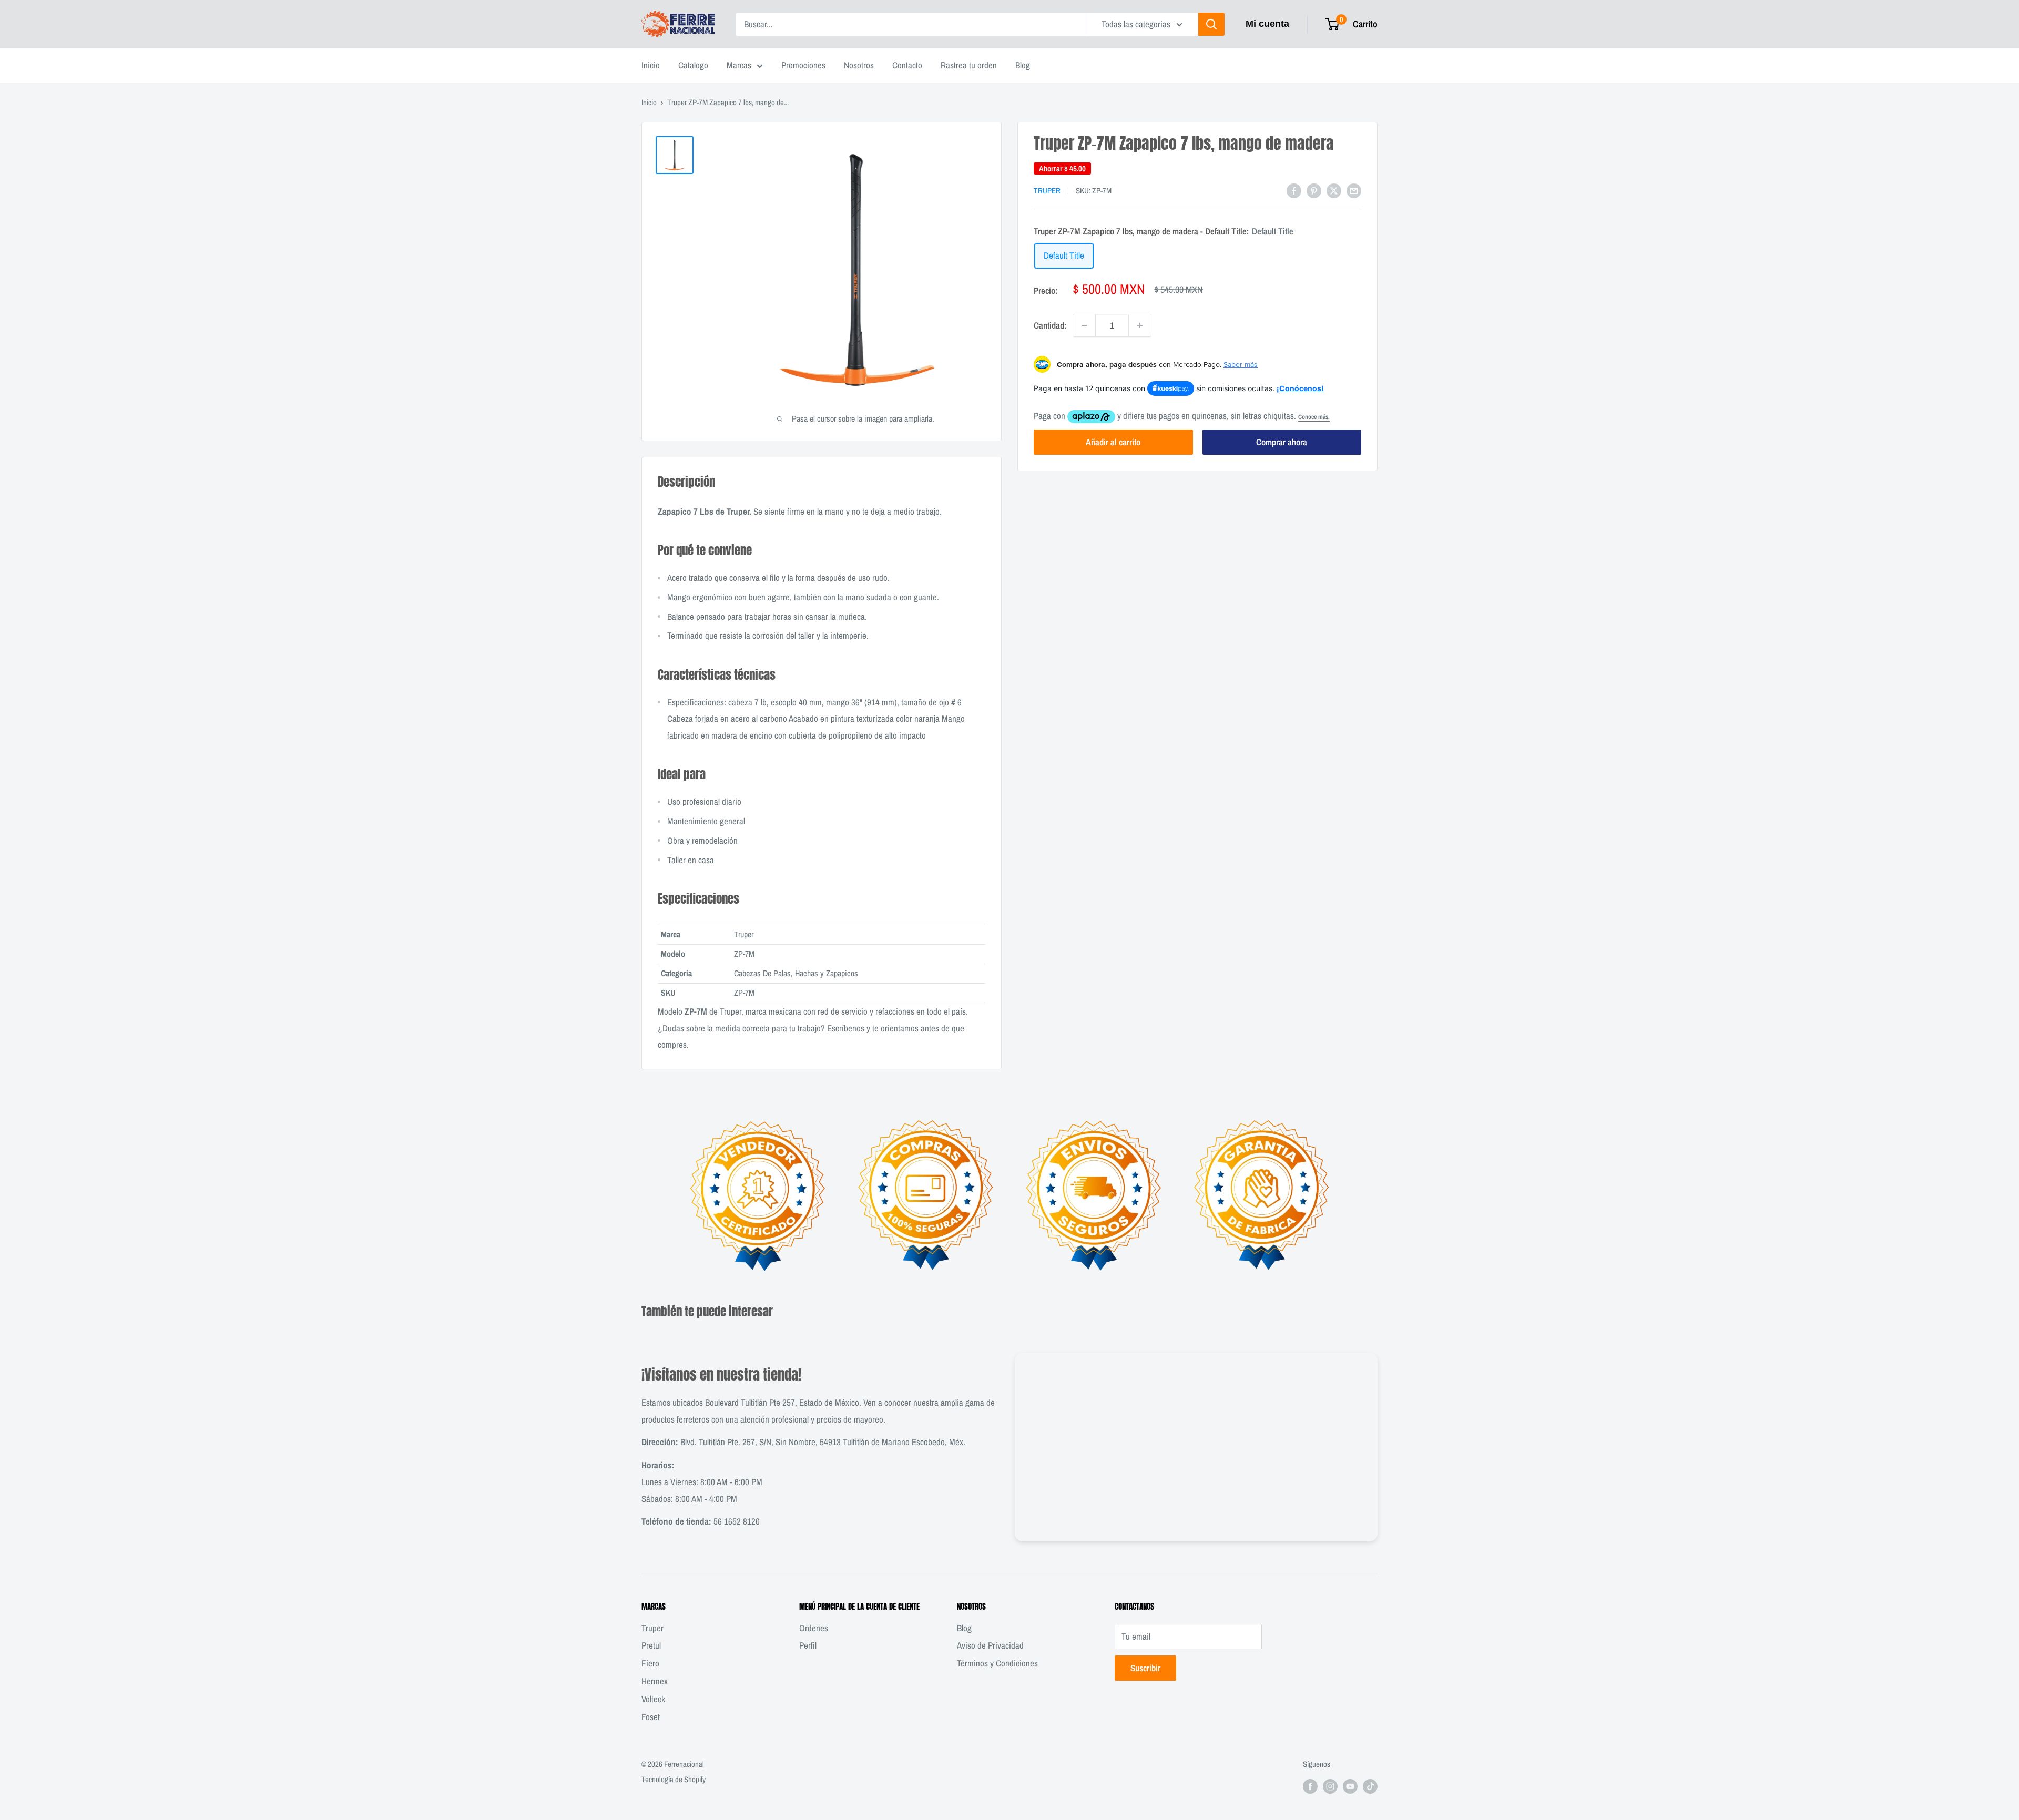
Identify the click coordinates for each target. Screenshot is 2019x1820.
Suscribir (1145, 1668)
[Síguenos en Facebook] (1310, 1786)
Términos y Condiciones (997, 1663)
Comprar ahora (1282, 442)
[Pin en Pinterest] (1314, 190)
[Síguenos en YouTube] (1350, 1786)
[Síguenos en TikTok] (1370, 1786)
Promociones (803, 65)
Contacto (907, 65)
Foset (651, 1717)
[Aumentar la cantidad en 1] (1140, 325)
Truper (1047, 191)
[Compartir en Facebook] (1294, 190)
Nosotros (859, 65)
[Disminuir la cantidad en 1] (1084, 325)
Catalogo (693, 65)
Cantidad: (1050, 325)
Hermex (655, 1681)
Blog (1023, 65)
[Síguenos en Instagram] (1330, 1786)
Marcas (739, 65)
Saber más (1241, 364)
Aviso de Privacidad (990, 1645)
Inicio (651, 65)
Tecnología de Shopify (674, 1779)
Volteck (653, 1699)
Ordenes (814, 1628)
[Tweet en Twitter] (1334, 190)
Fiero (650, 1663)
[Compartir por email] (1354, 190)
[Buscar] (1211, 24)
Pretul (651, 1645)
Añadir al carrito (1113, 442)
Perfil (808, 1645)
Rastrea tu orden (969, 65)
